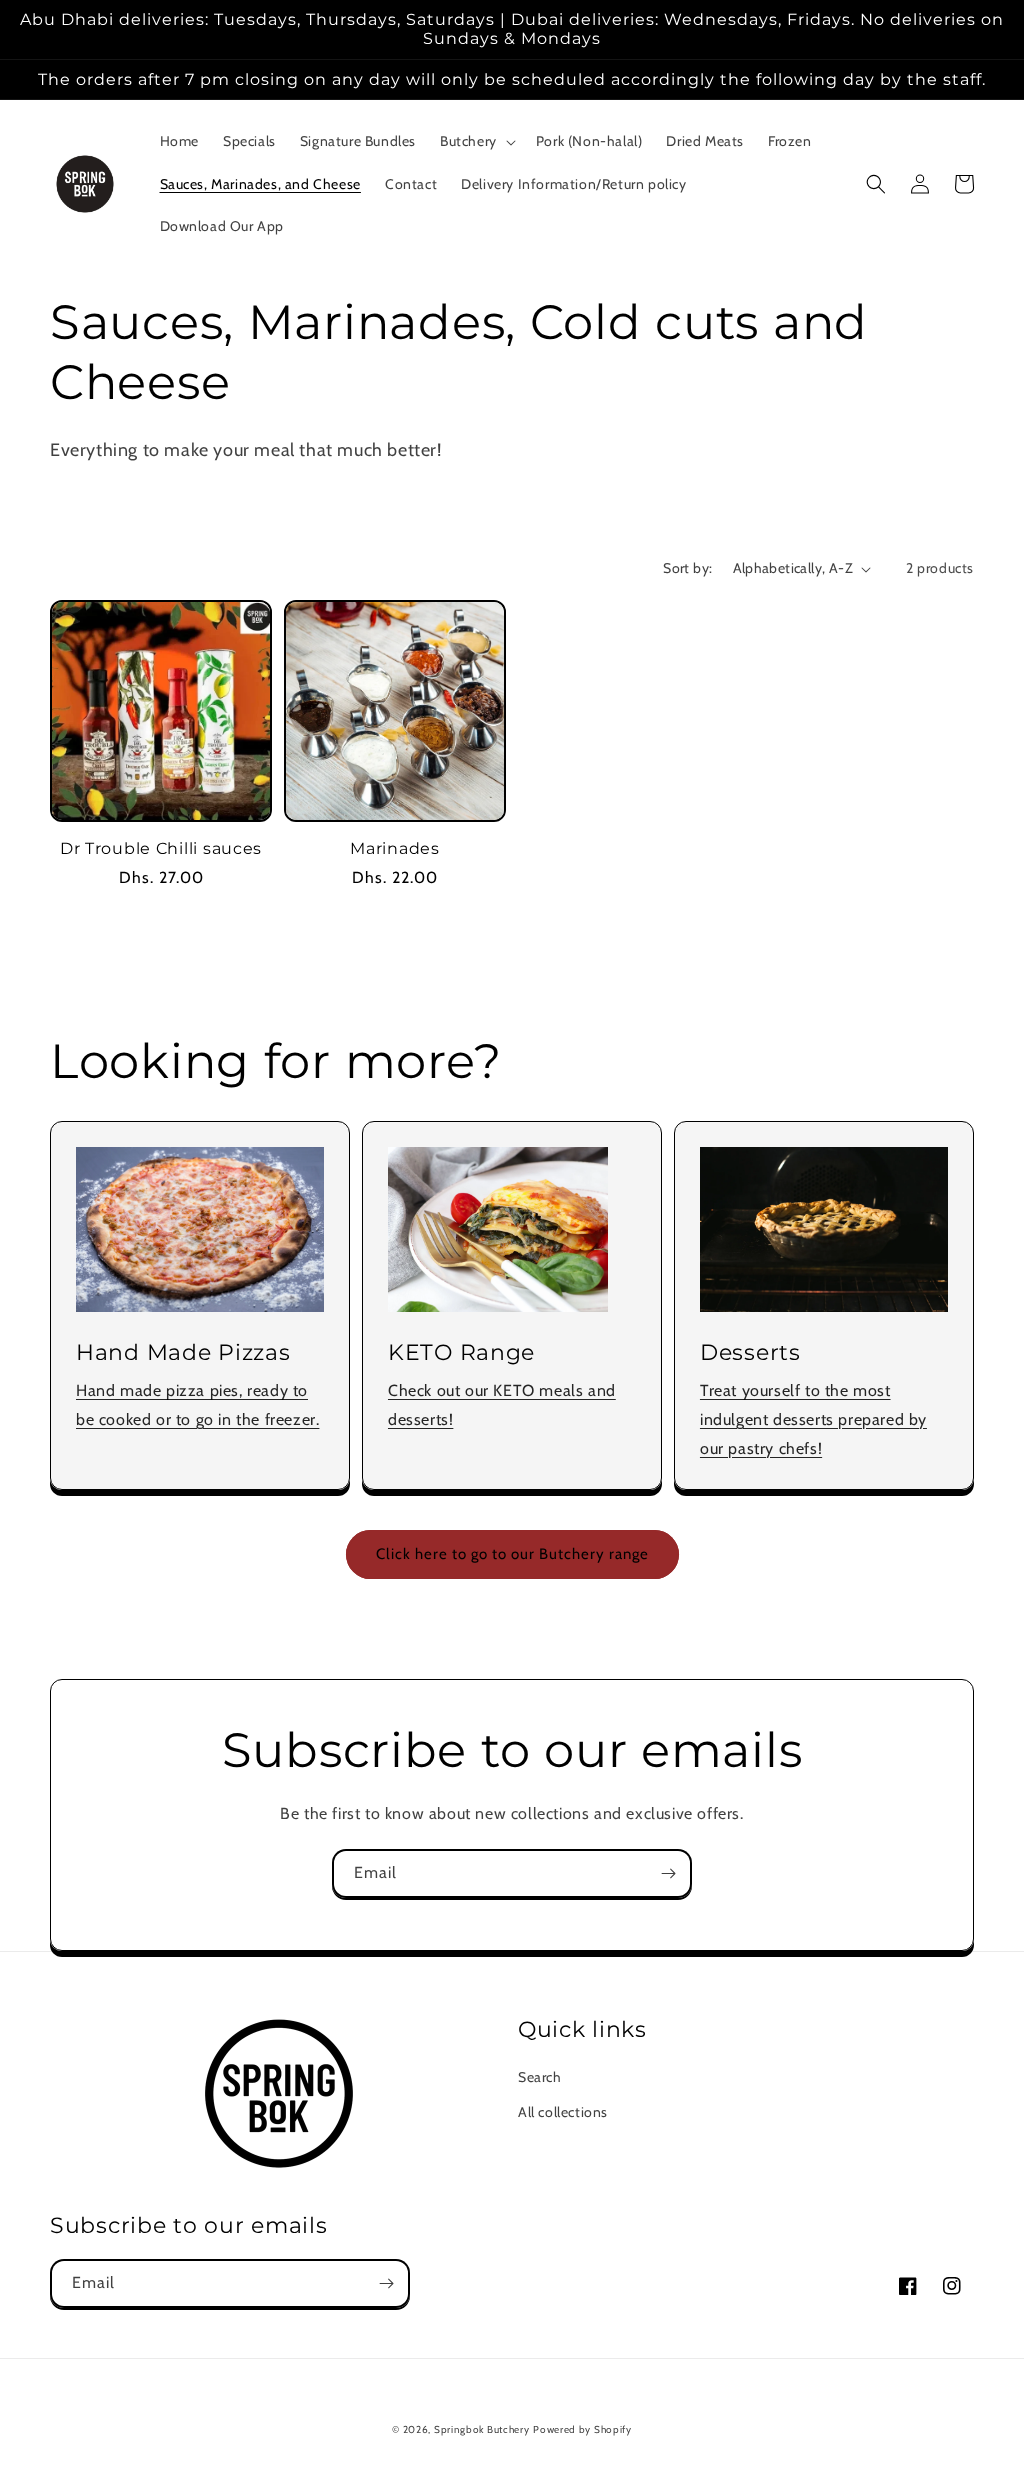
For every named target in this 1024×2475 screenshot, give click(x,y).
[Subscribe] (668, 1873)
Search (540, 2077)
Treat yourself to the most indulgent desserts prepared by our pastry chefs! (813, 1419)
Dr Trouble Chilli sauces (161, 848)
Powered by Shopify (582, 2429)
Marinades (394, 848)
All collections (563, 2112)
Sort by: (687, 568)
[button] (476, 141)
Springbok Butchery (482, 2429)
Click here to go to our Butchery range (512, 1554)
